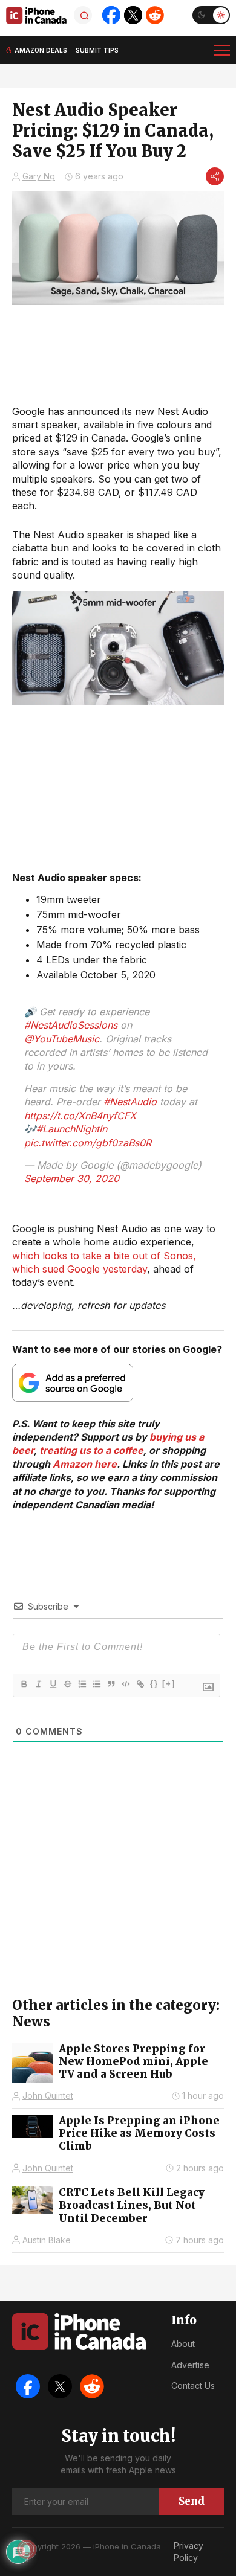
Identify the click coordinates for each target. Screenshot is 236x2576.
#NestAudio (130, 1102)
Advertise (190, 2365)
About (183, 2344)
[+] (169, 1684)
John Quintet (48, 2096)
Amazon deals (41, 50)
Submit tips (97, 50)
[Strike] (67, 1684)
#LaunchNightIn (72, 1129)
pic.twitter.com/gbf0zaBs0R (88, 1143)
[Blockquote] (111, 1684)
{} (154, 1684)
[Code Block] (125, 1684)
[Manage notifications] (27, 2549)
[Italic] (38, 1684)
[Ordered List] (82, 1684)
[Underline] (53, 1684)
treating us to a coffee (91, 1450)
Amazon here (85, 1464)
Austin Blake (47, 2240)
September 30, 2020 (72, 1178)
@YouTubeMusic (62, 1039)
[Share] (215, 176)
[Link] (140, 1684)
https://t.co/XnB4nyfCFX (80, 1116)
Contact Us (193, 2385)
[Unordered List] (96, 1684)
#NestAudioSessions (71, 1025)
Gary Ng (39, 176)
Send (192, 2501)
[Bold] (24, 1684)
